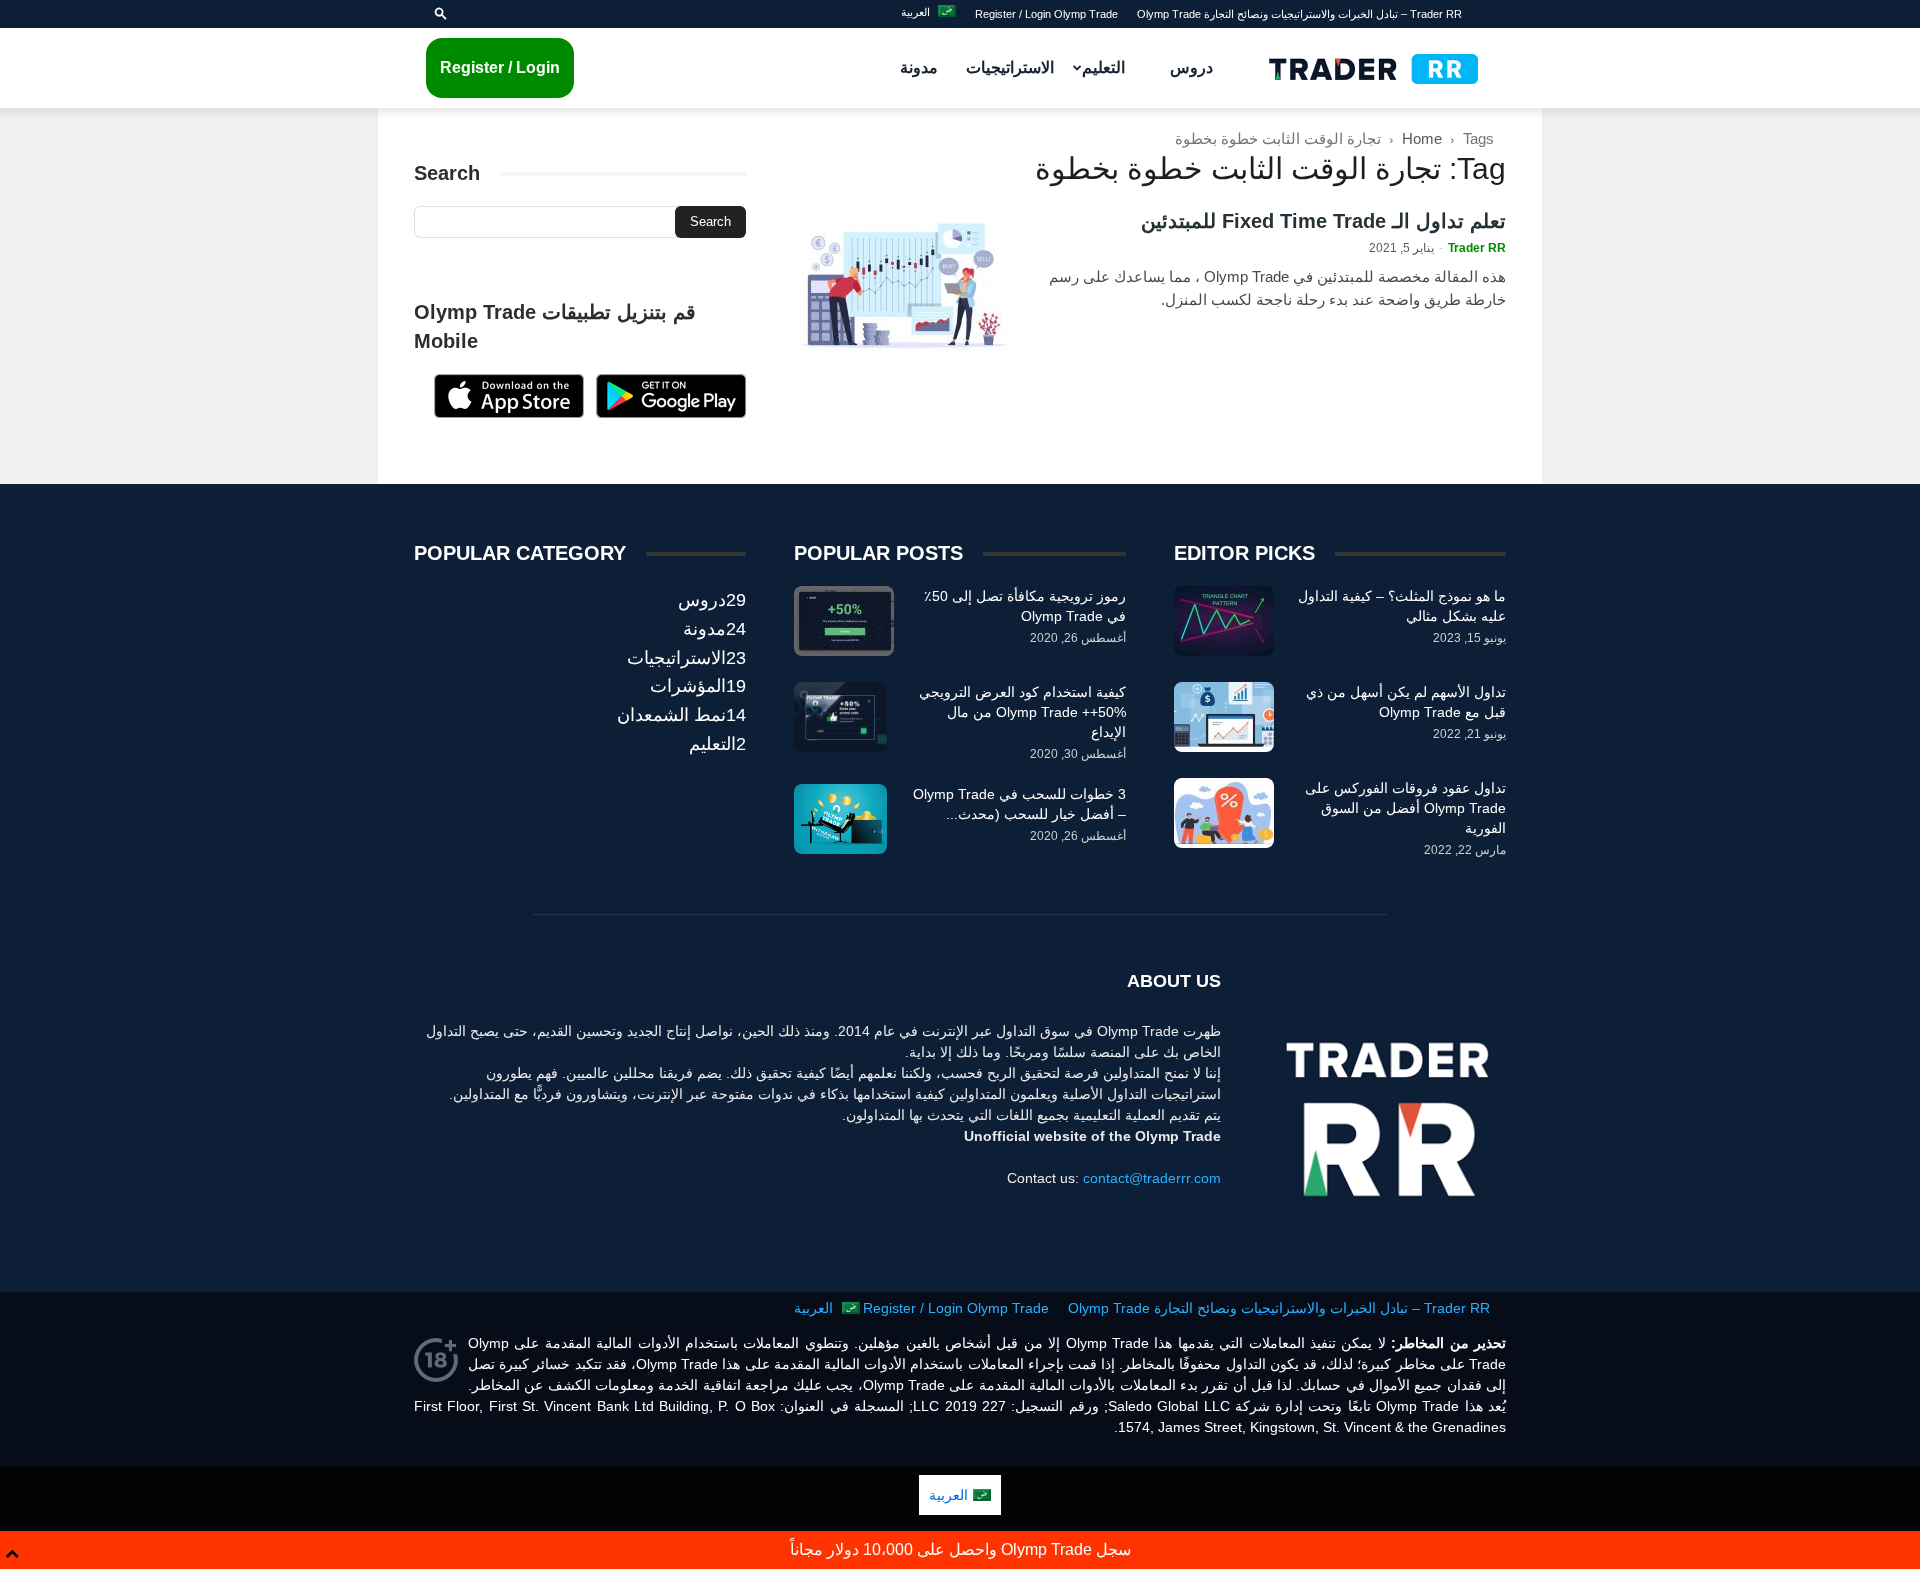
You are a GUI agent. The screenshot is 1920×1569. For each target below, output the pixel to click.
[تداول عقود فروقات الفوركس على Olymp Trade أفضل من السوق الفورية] (1224, 813)
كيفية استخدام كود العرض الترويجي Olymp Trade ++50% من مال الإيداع (1022, 712)
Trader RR (1477, 248)
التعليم (1103, 67)
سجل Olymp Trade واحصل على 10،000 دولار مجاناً (960, 1549)
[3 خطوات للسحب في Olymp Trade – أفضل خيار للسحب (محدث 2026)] (840, 819)
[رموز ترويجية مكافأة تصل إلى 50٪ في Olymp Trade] (844, 621)
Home (1422, 138)
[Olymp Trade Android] (671, 413)
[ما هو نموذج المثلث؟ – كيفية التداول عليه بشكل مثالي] (1224, 621)
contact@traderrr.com (1152, 1178)
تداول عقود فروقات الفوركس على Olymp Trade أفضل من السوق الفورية (1405, 808)
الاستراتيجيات (1010, 67)
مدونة (919, 67)
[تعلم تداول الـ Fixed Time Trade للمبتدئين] (903, 282)
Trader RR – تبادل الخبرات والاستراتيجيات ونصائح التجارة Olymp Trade (1299, 14)
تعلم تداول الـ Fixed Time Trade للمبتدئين (1323, 221)
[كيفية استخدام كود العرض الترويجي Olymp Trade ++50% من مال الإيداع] (840, 717)
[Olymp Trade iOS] (509, 413)
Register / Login (500, 67)
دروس (1191, 67)
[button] (441, 14)
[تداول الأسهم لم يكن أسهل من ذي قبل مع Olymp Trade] (1224, 717)
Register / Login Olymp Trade (1046, 14)
